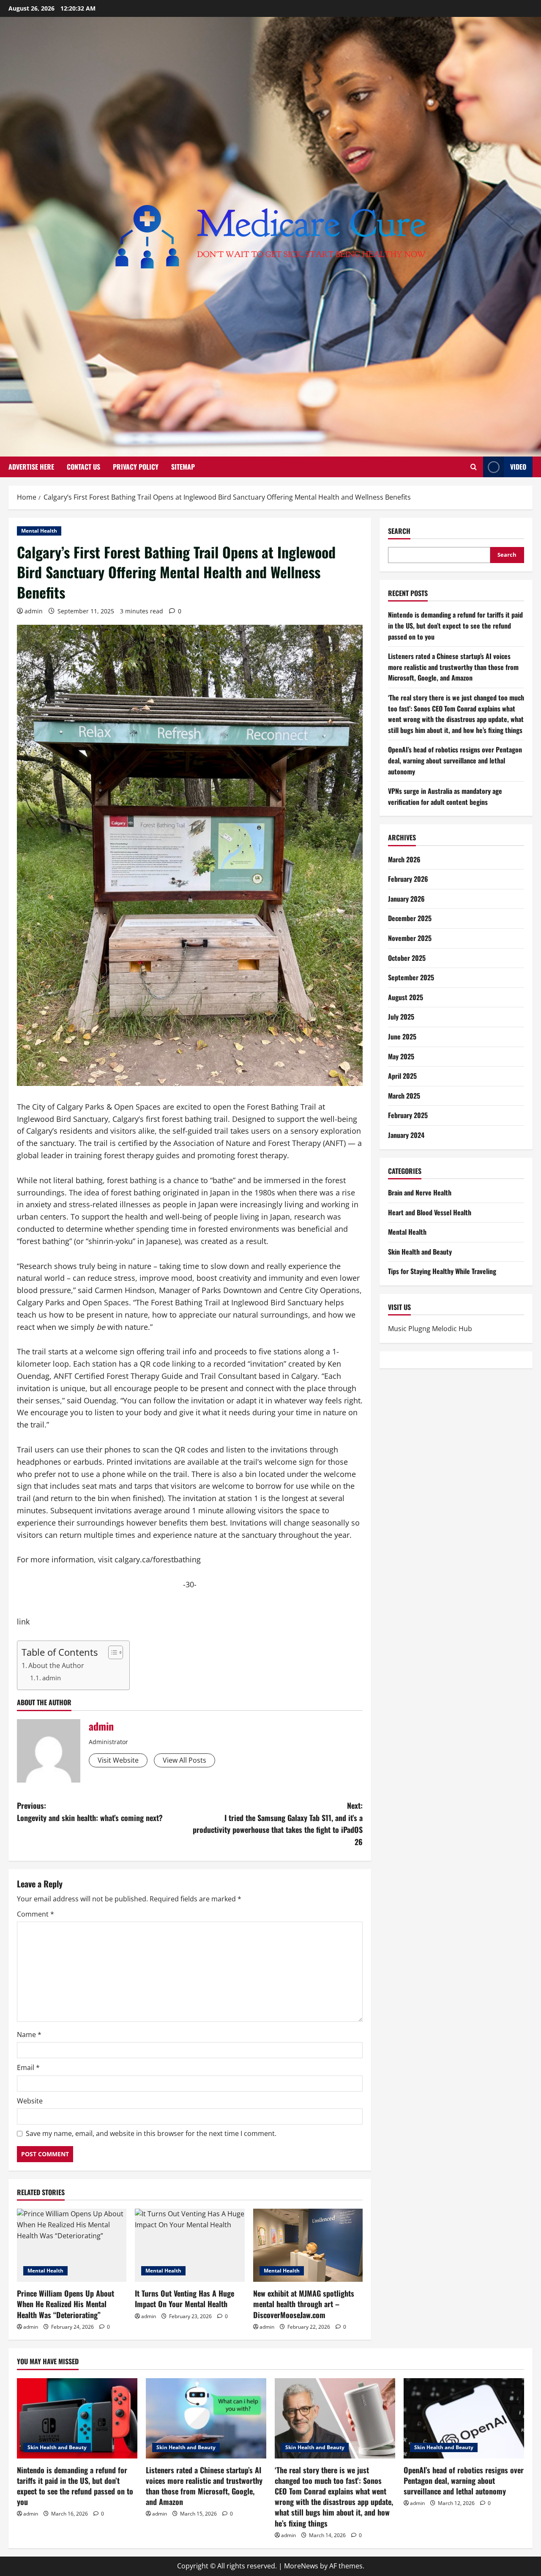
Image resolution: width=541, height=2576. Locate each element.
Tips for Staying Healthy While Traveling (442, 1271)
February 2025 (408, 1115)
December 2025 (410, 918)
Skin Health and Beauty (420, 1252)
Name (29, 2035)
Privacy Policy (136, 467)
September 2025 (411, 977)
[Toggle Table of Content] (111, 1652)
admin (34, 611)
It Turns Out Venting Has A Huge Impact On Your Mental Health (184, 2298)
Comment (36, 1914)
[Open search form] (474, 467)
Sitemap (183, 467)
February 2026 (408, 879)
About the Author (56, 1665)
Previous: (90, 1812)
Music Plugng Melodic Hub (430, 1329)
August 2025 (406, 997)
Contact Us (83, 467)
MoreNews (301, 2566)
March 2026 (404, 859)
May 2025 (401, 1056)
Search (399, 531)
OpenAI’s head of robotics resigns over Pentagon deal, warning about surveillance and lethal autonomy (455, 760)
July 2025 (401, 1017)
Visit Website (118, 1760)
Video (518, 467)
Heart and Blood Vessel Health (430, 1212)
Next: (278, 1824)
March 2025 (404, 1096)
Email (28, 2067)
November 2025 (410, 938)
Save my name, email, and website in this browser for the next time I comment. (151, 2133)
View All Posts (184, 1760)
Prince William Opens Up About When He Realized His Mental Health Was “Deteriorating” (66, 2304)
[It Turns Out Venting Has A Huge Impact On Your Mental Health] (190, 2245)
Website (30, 2101)
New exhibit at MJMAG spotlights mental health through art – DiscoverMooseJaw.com (304, 2304)
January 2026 (406, 899)
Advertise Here (31, 467)
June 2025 (402, 1036)
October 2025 (407, 958)
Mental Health (39, 531)
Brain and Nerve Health (420, 1192)
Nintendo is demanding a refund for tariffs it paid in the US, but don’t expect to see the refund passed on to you (455, 625)
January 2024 (406, 1135)
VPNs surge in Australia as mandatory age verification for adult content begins (445, 796)
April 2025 (402, 1076)
